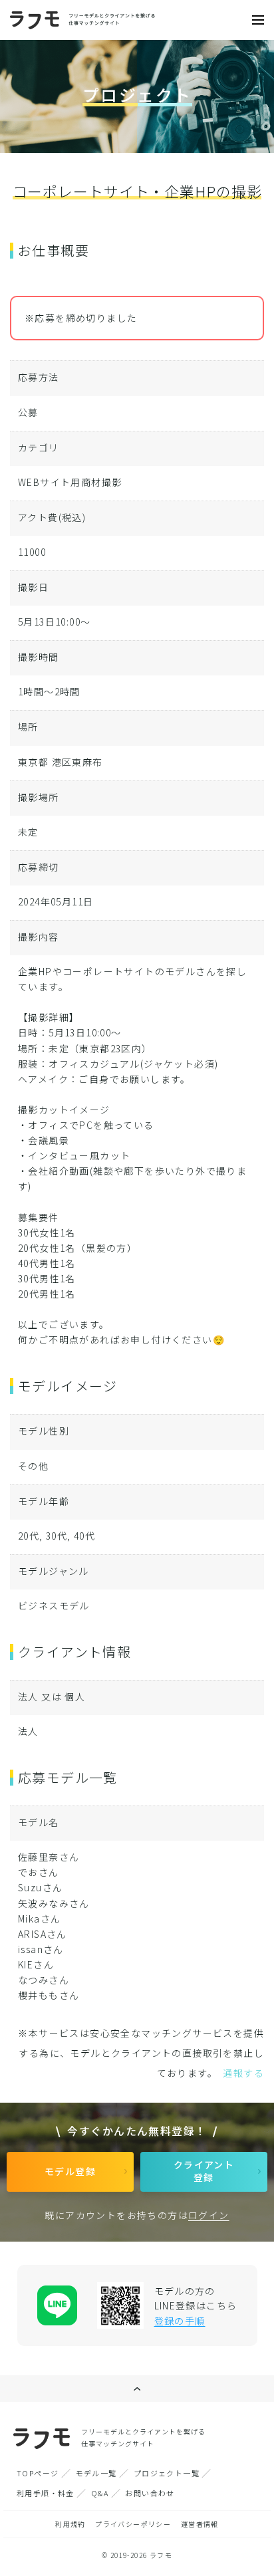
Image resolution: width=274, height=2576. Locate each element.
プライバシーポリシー (133, 2524)
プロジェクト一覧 (167, 2473)
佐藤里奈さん (49, 1857)
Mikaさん (39, 1919)
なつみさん (44, 1980)
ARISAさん (43, 1934)
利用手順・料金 (46, 2493)
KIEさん (36, 1964)
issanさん (41, 1949)
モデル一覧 (96, 2473)
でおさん (39, 1872)
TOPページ (38, 2473)
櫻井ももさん (49, 1995)
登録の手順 (180, 2321)
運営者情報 (200, 2524)
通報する (243, 2073)
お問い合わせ (150, 2493)
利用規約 (70, 2524)
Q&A (100, 2493)
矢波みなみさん (54, 1903)
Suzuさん (40, 1887)
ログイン (209, 2215)
